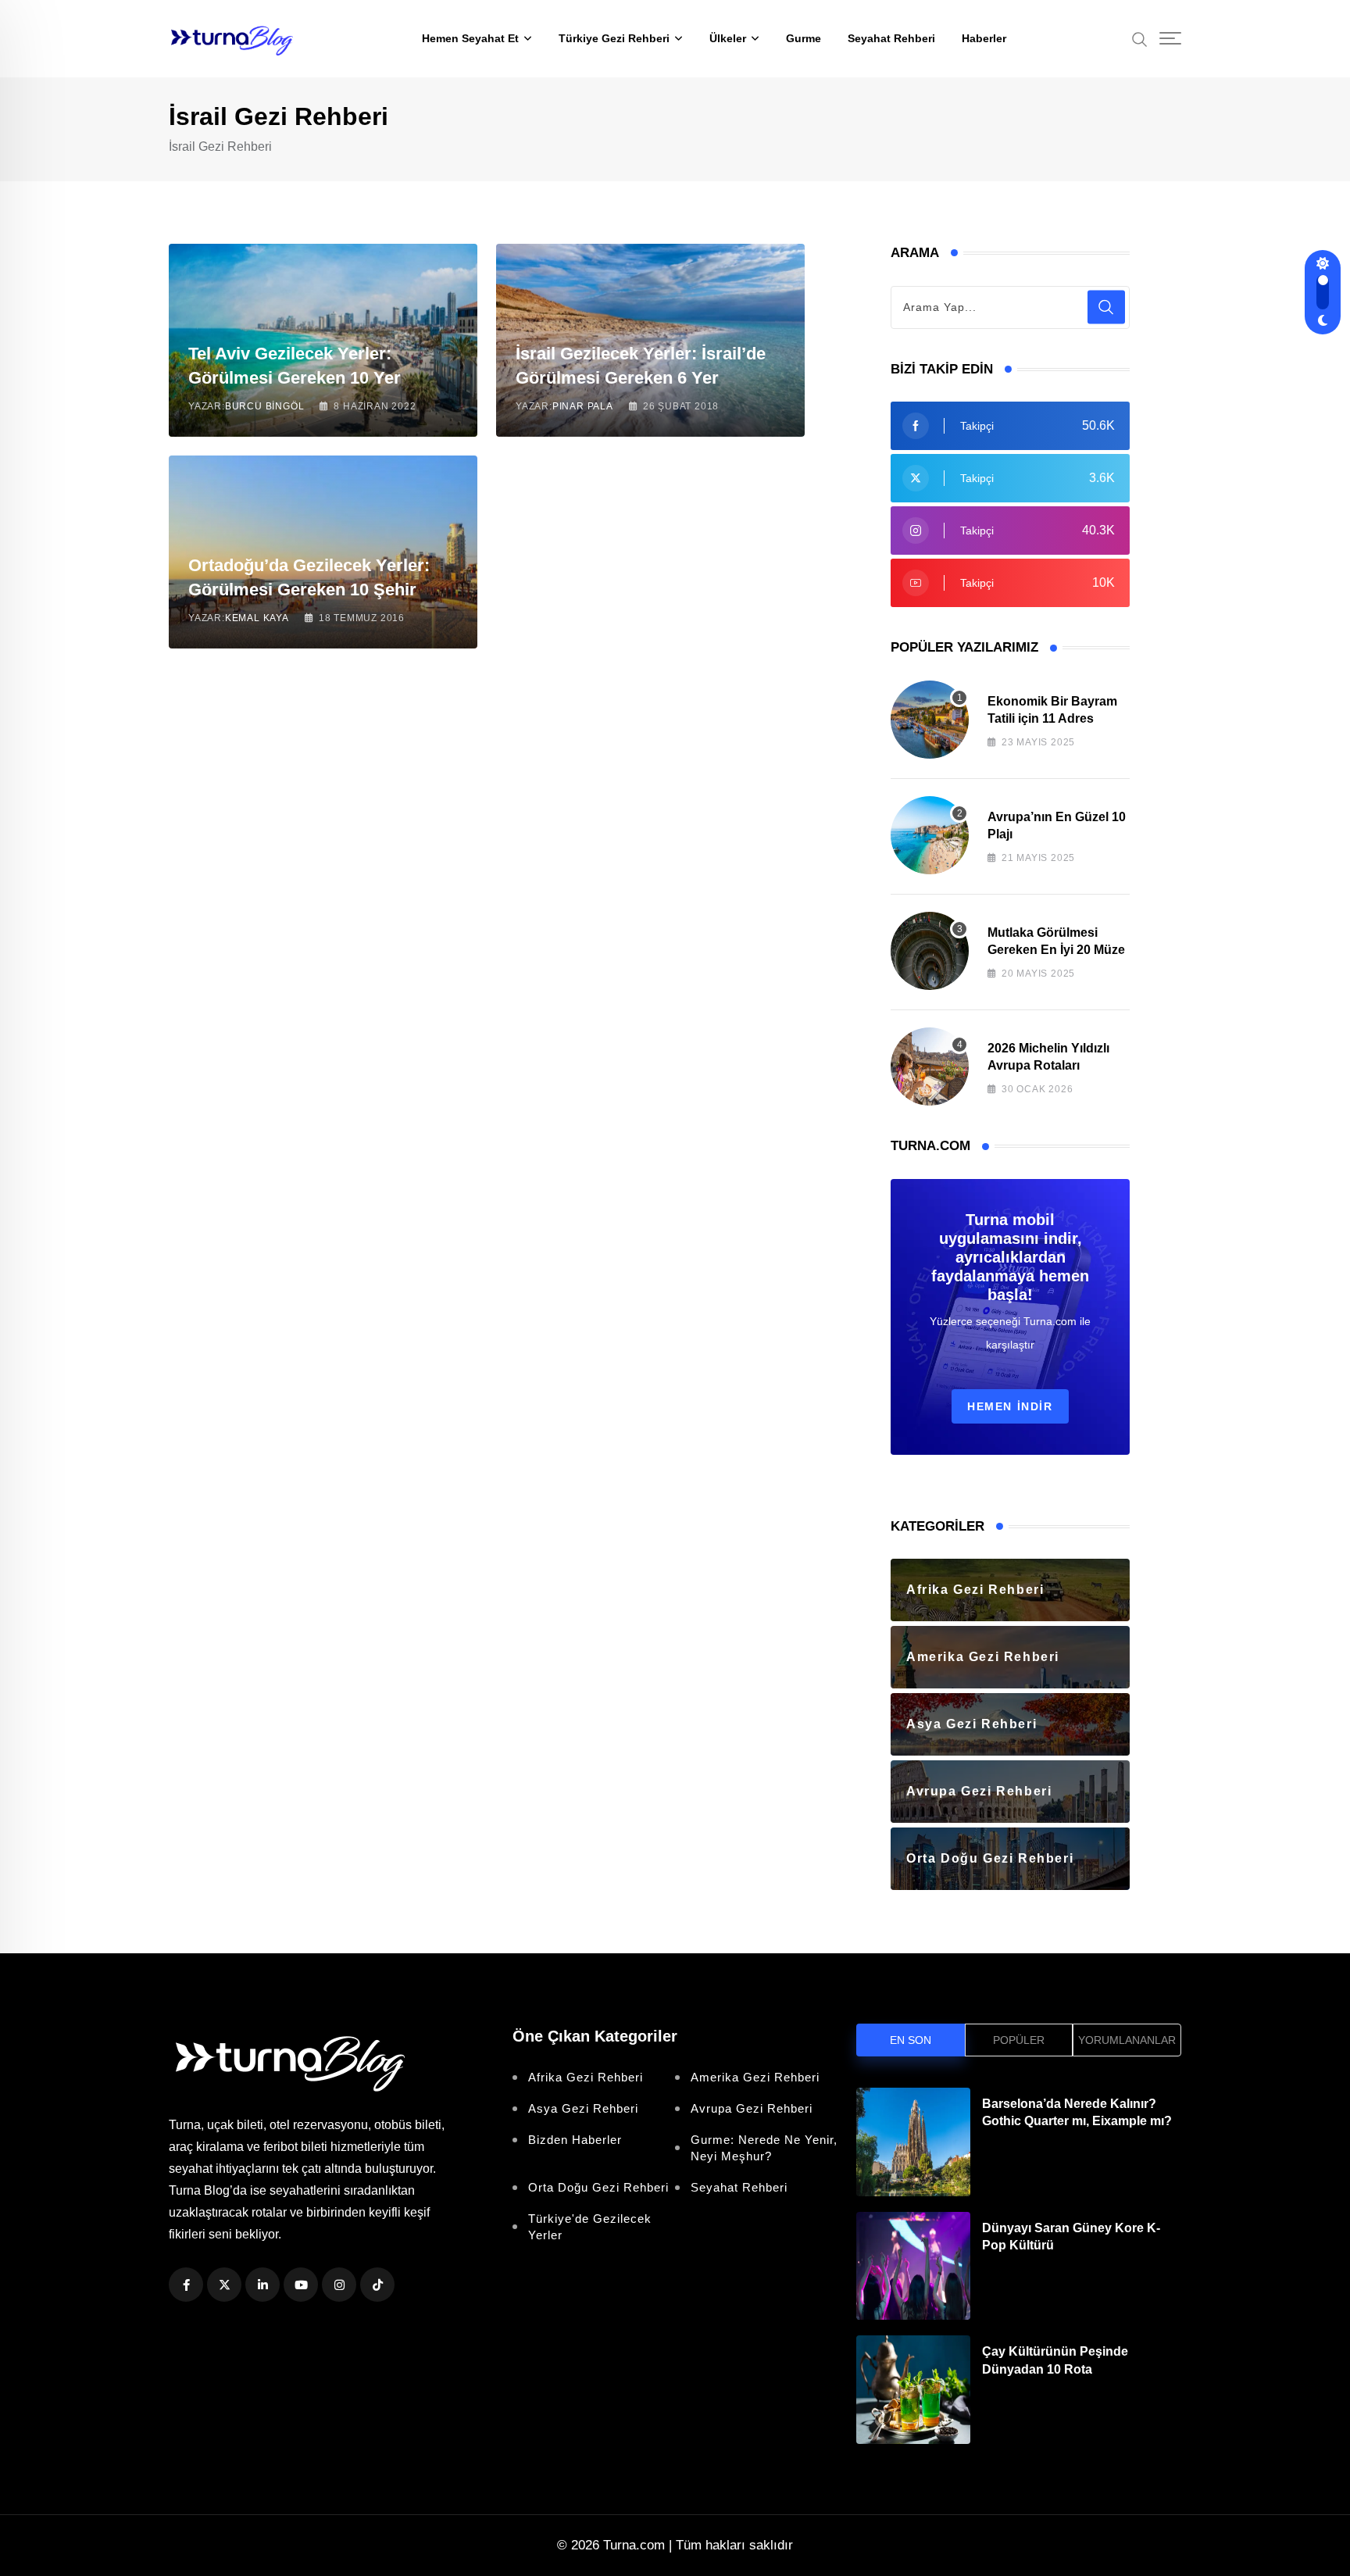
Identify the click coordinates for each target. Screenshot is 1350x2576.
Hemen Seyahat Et (470, 38)
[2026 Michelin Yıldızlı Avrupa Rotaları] (930, 1066)
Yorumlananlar (1127, 2040)
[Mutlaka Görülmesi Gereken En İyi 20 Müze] (930, 951)
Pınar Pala (583, 406)
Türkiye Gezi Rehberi (614, 38)
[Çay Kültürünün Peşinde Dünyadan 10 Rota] (913, 2390)
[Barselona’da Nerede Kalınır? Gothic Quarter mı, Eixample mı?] (913, 2142)
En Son (911, 2040)
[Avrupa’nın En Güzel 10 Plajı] (930, 835)
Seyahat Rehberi (891, 38)
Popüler (1019, 2040)
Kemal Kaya (257, 618)
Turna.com (634, 2545)
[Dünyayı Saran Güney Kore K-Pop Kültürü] (913, 2266)
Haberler (984, 38)
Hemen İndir (1010, 1406)
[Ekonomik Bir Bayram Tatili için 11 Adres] (930, 720)
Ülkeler (728, 38)
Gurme (804, 38)
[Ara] (1140, 38)
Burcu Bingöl (265, 406)
